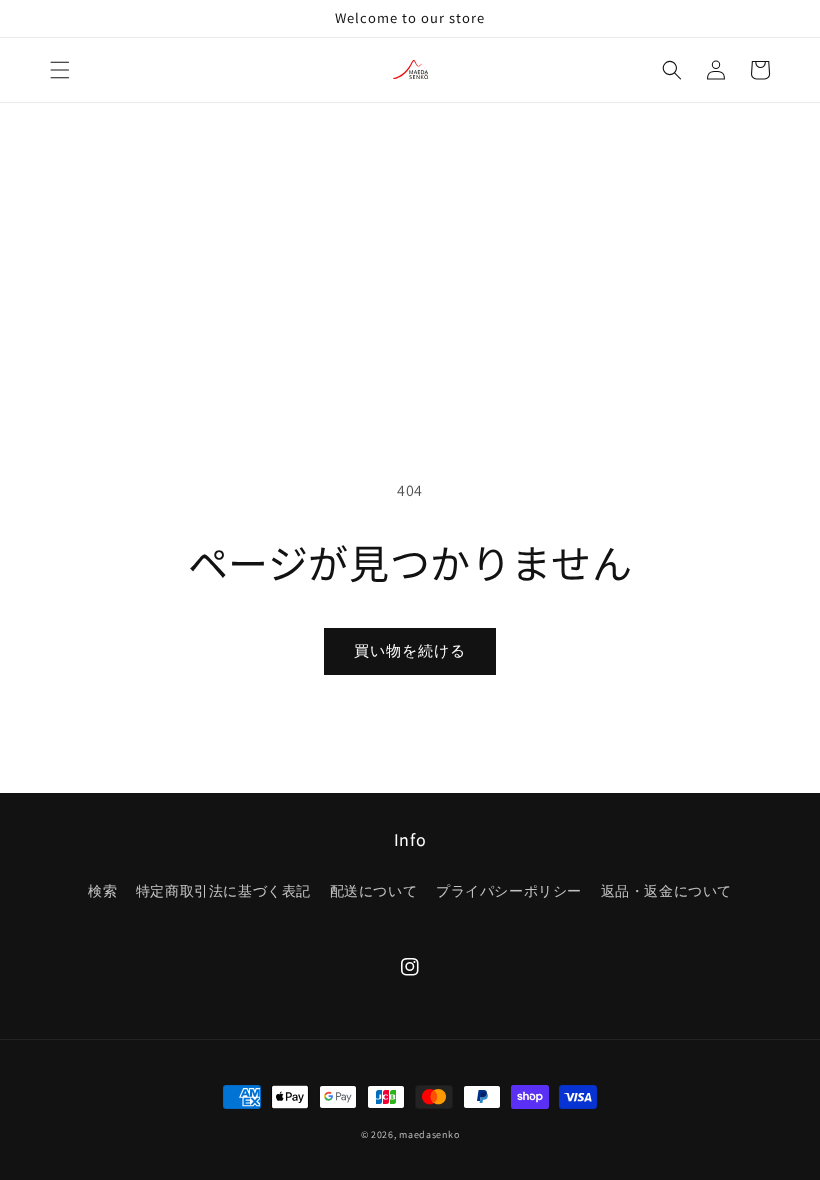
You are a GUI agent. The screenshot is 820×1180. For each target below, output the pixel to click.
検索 (102, 891)
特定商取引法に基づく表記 (223, 891)
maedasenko (429, 1134)
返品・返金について (666, 891)
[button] (60, 70)
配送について (374, 891)
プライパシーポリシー (509, 891)
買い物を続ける (410, 650)
